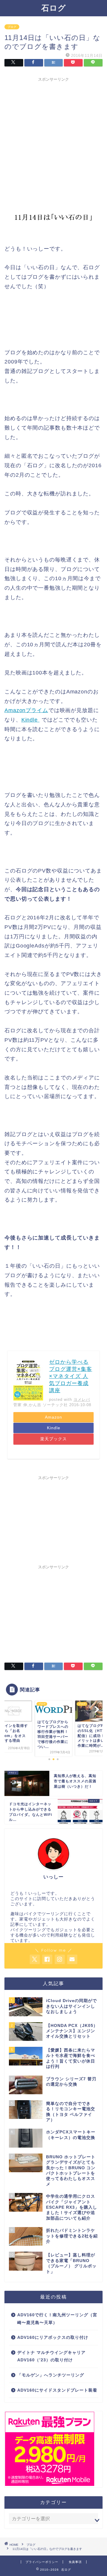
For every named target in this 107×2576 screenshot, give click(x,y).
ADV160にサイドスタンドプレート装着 (57, 2390)
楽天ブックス (53, 1439)
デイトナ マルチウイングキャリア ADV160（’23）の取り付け (51, 2356)
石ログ (54, 8)
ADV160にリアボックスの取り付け (53, 2337)
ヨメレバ (82, 1399)
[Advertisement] (53, 138)
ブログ (12, 27)
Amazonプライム (26, 710)
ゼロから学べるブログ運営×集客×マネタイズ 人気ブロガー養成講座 (71, 1376)
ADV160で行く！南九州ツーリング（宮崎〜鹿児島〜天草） (57, 2319)
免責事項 (75, 2562)
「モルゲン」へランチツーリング (51, 2375)
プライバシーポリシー (42, 2562)
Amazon (53, 1417)
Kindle (30, 720)
